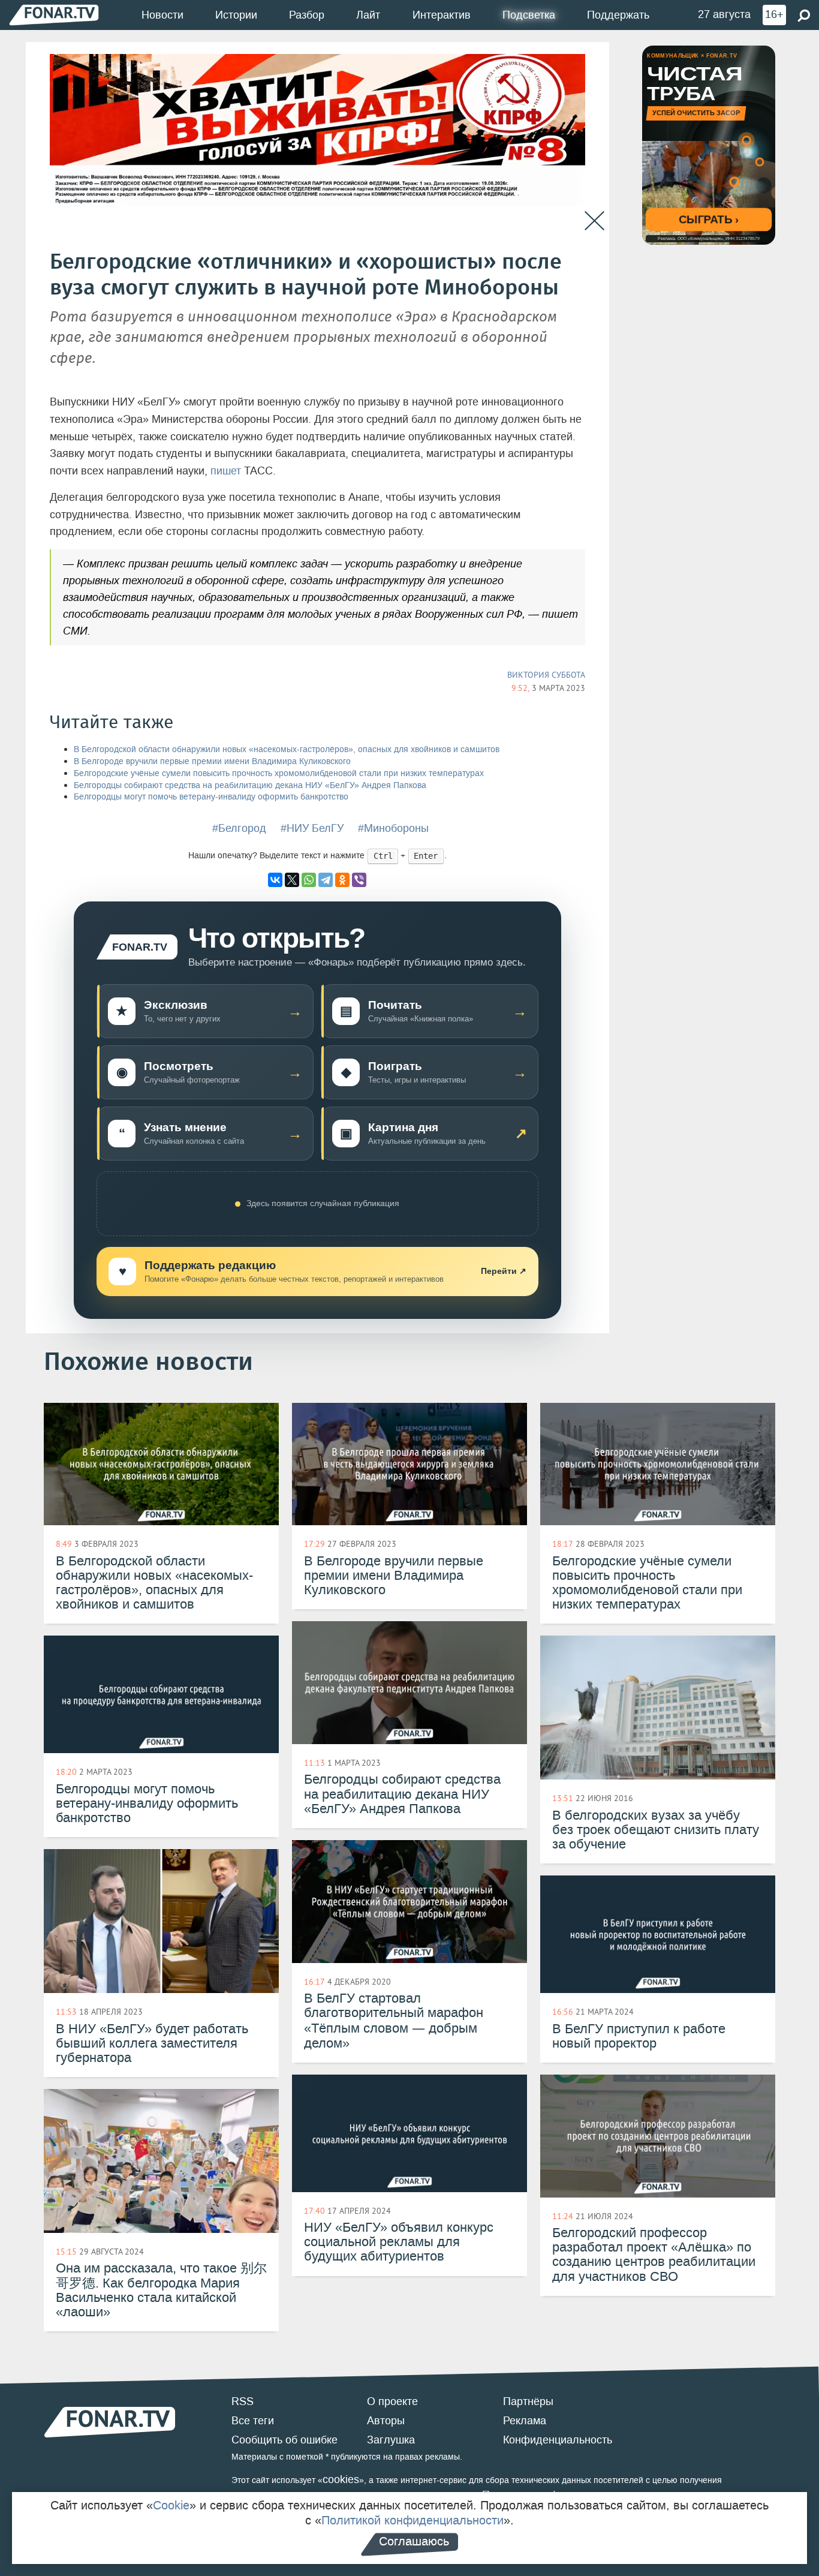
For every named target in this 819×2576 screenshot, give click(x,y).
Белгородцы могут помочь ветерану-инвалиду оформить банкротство (211, 797)
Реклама (525, 2421)
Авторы (386, 2421)
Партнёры (528, 2401)
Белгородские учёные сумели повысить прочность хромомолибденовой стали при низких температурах (279, 773)
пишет (226, 471)
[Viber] (359, 880)
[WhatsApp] (309, 880)
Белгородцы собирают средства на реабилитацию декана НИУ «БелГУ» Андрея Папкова (250, 785)
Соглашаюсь (414, 2541)
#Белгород (239, 828)
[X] (292, 880)
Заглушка (391, 2440)
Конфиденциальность (558, 2440)
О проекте (392, 2401)
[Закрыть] (594, 221)
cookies (341, 2479)
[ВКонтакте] (275, 880)
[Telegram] (326, 880)
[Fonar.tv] (54, 15)
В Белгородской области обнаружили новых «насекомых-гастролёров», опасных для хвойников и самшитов (287, 749)
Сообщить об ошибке (284, 2440)
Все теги (253, 2421)
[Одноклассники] (342, 880)
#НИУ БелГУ (312, 828)
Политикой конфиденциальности (412, 2520)
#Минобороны (393, 828)
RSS (243, 2401)
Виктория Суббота (546, 675)
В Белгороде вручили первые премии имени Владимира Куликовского (212, 761)
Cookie (171, 2505)
